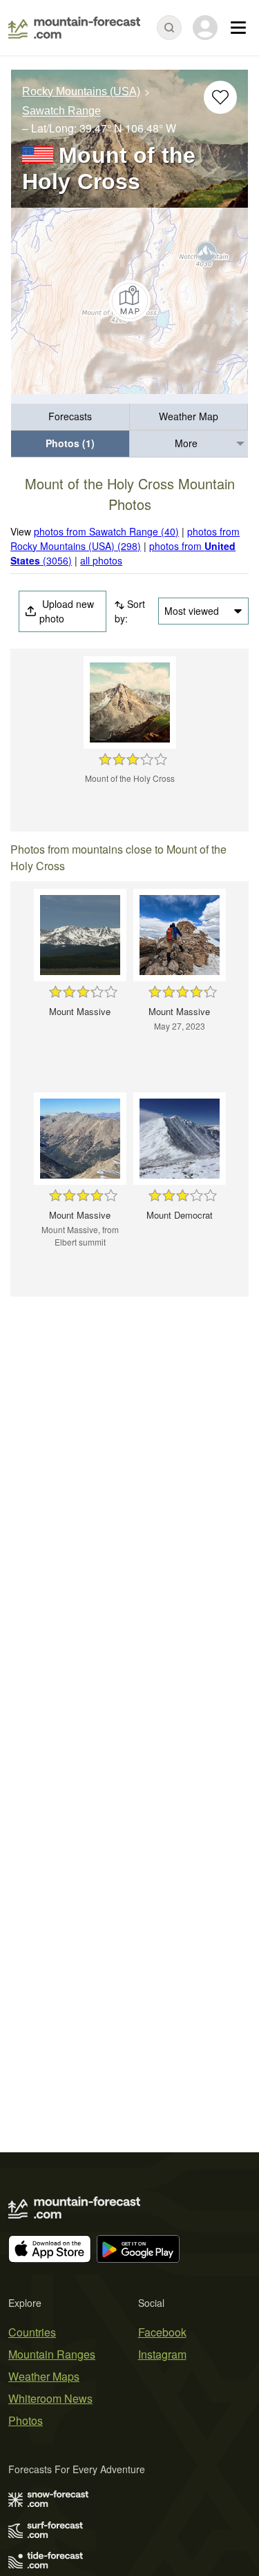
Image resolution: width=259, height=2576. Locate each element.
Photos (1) (70, 443)
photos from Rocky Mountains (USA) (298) (125, 539)
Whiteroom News (50, 2398)
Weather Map (189, 416)
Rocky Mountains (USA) (81, 91)
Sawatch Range (61, 111)
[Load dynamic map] (129, 301)
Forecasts (70, 416)
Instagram (162, 2354)
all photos (101, 560)
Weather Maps (44, 2376)
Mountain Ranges (52, 2354)
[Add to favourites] (220, 97)
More (186, 443)
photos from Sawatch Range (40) (106, 531)
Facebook (162, 2332)
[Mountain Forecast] (74, 28)
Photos (26, 2420)
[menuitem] (70, 417)
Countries (32, 2332)
